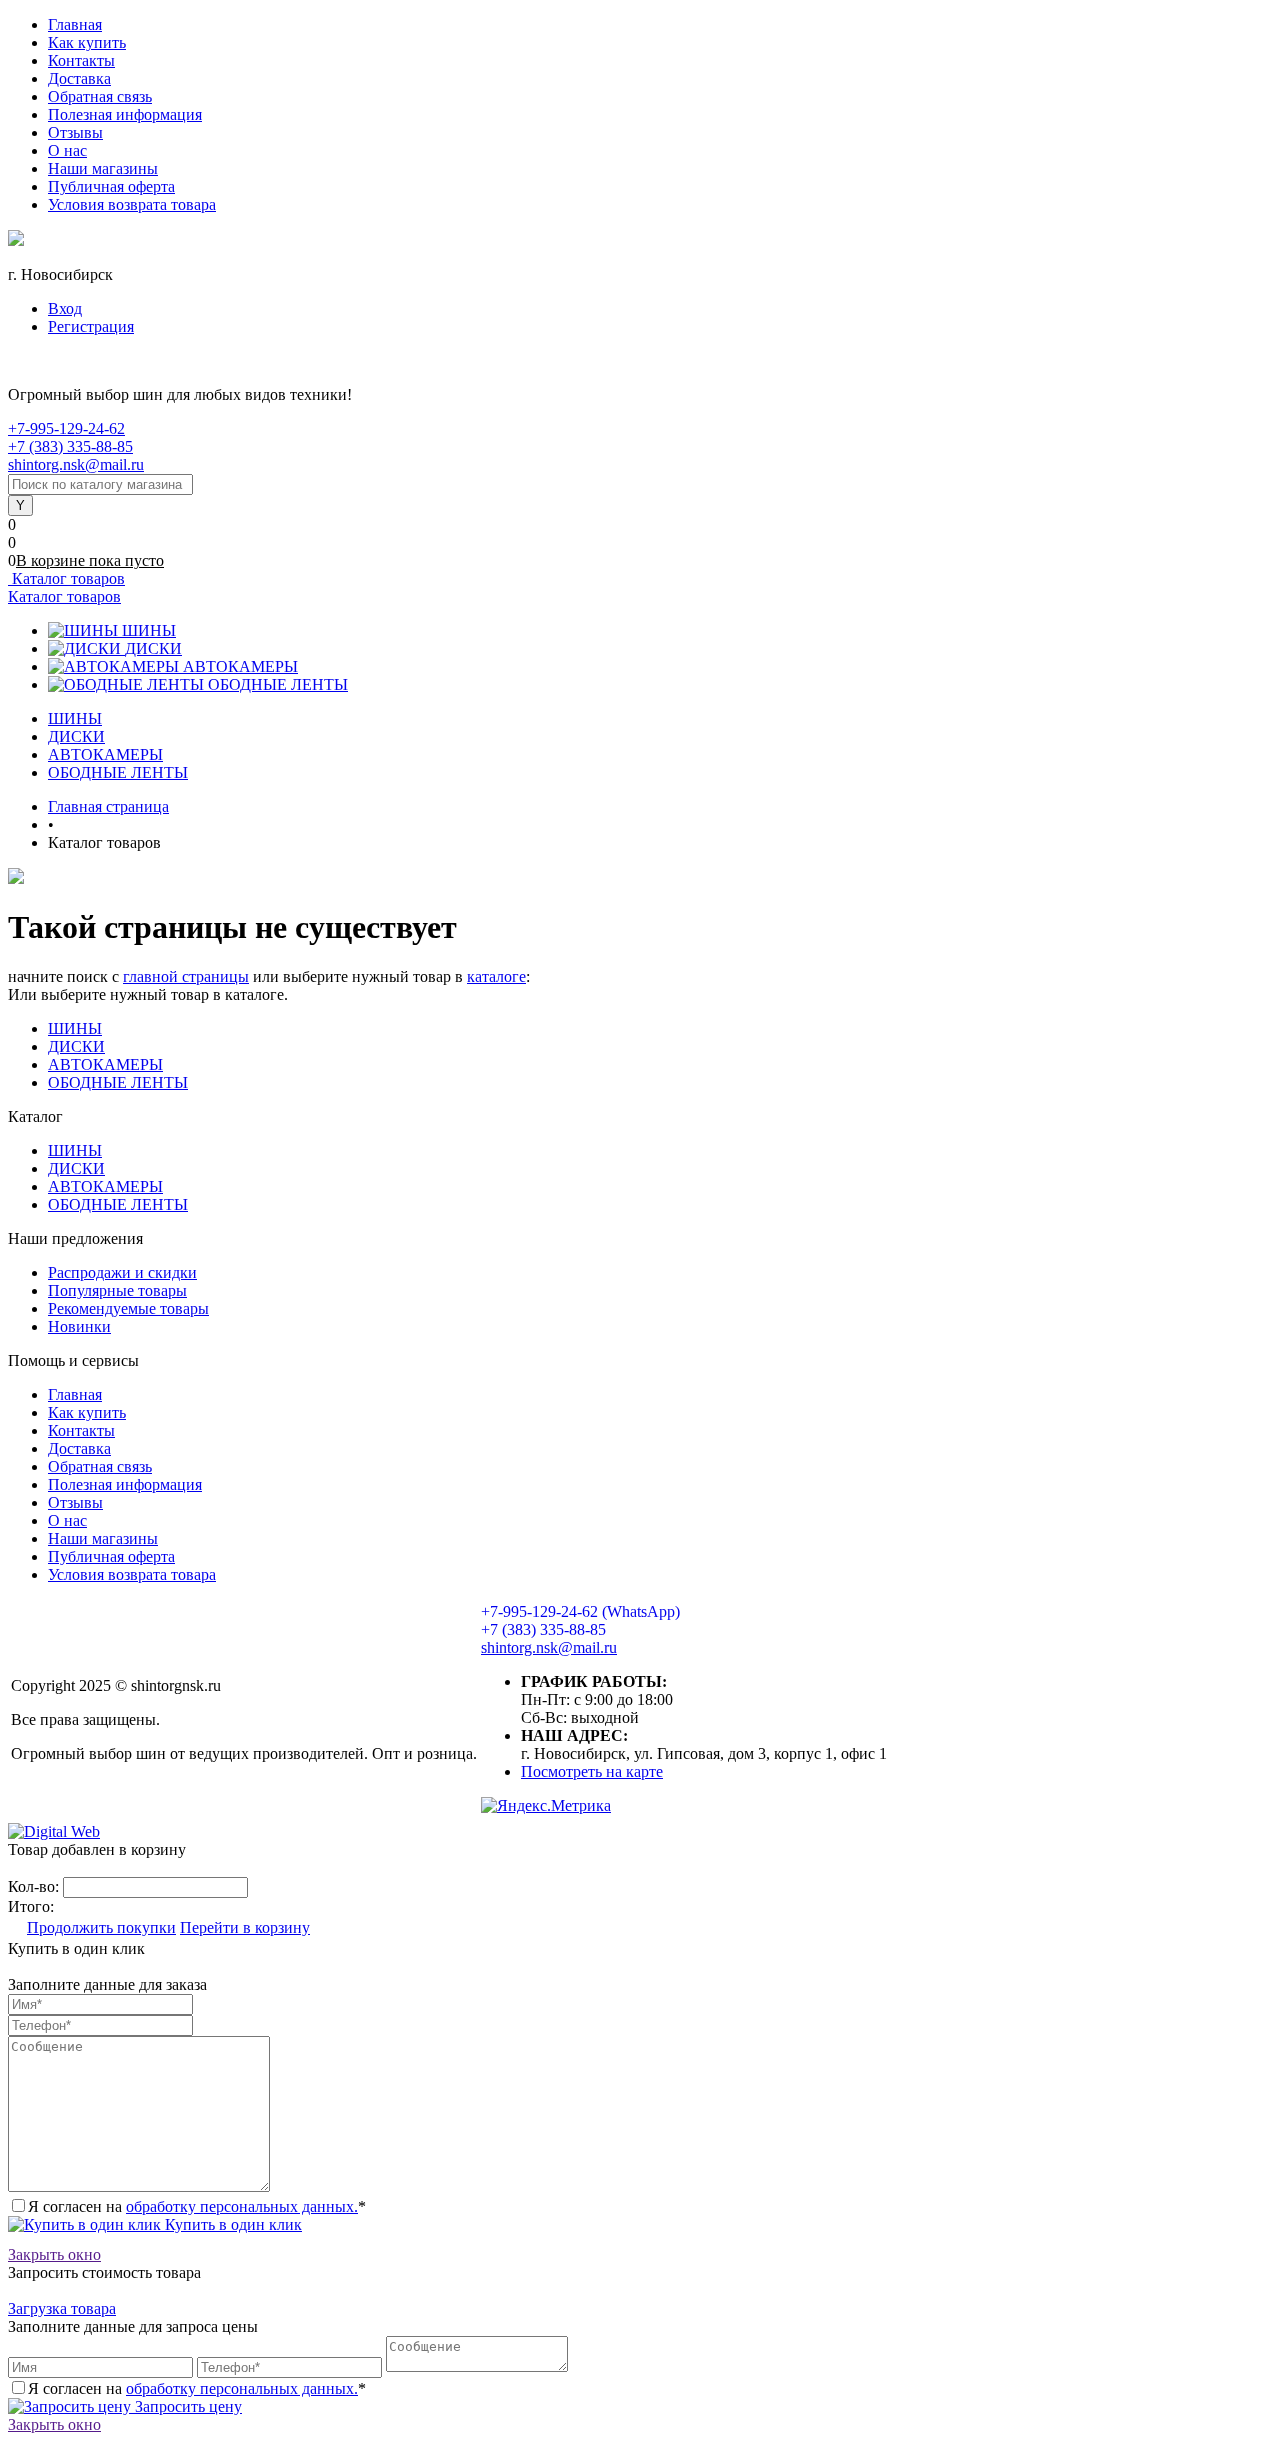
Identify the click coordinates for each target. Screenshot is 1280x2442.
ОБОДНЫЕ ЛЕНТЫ (278, 684)
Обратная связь (100, 96)
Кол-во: (35, 1886)
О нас (67, 150)
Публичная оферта (111, 186)
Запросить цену (186, 2406)
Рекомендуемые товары (128, 1308)
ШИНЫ (149, 630)
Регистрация (91, 326)
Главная (75, 24)
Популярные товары (117, 1290)
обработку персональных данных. (242, 2206)
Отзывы (75, 132)
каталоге (496, 976)
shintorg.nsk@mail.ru (76, 464)
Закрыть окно (54, 2254)
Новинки (79, 1326)
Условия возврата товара (132, 204)
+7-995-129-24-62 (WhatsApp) (580, 1611)
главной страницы (186, 976)
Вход (65, 308)
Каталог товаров (66, 578)
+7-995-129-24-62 (66, 428)
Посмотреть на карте (592, 1771)
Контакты (81, 60)
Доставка (79, 78)
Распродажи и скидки (122, 1272)
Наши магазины (103, 168)
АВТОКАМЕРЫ (240, 666)
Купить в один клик (231, 2224)
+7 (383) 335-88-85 (70, 446)
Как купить (87, 42)
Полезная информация (125, 114)
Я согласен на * (197, 2206)
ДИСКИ (153, 648)
